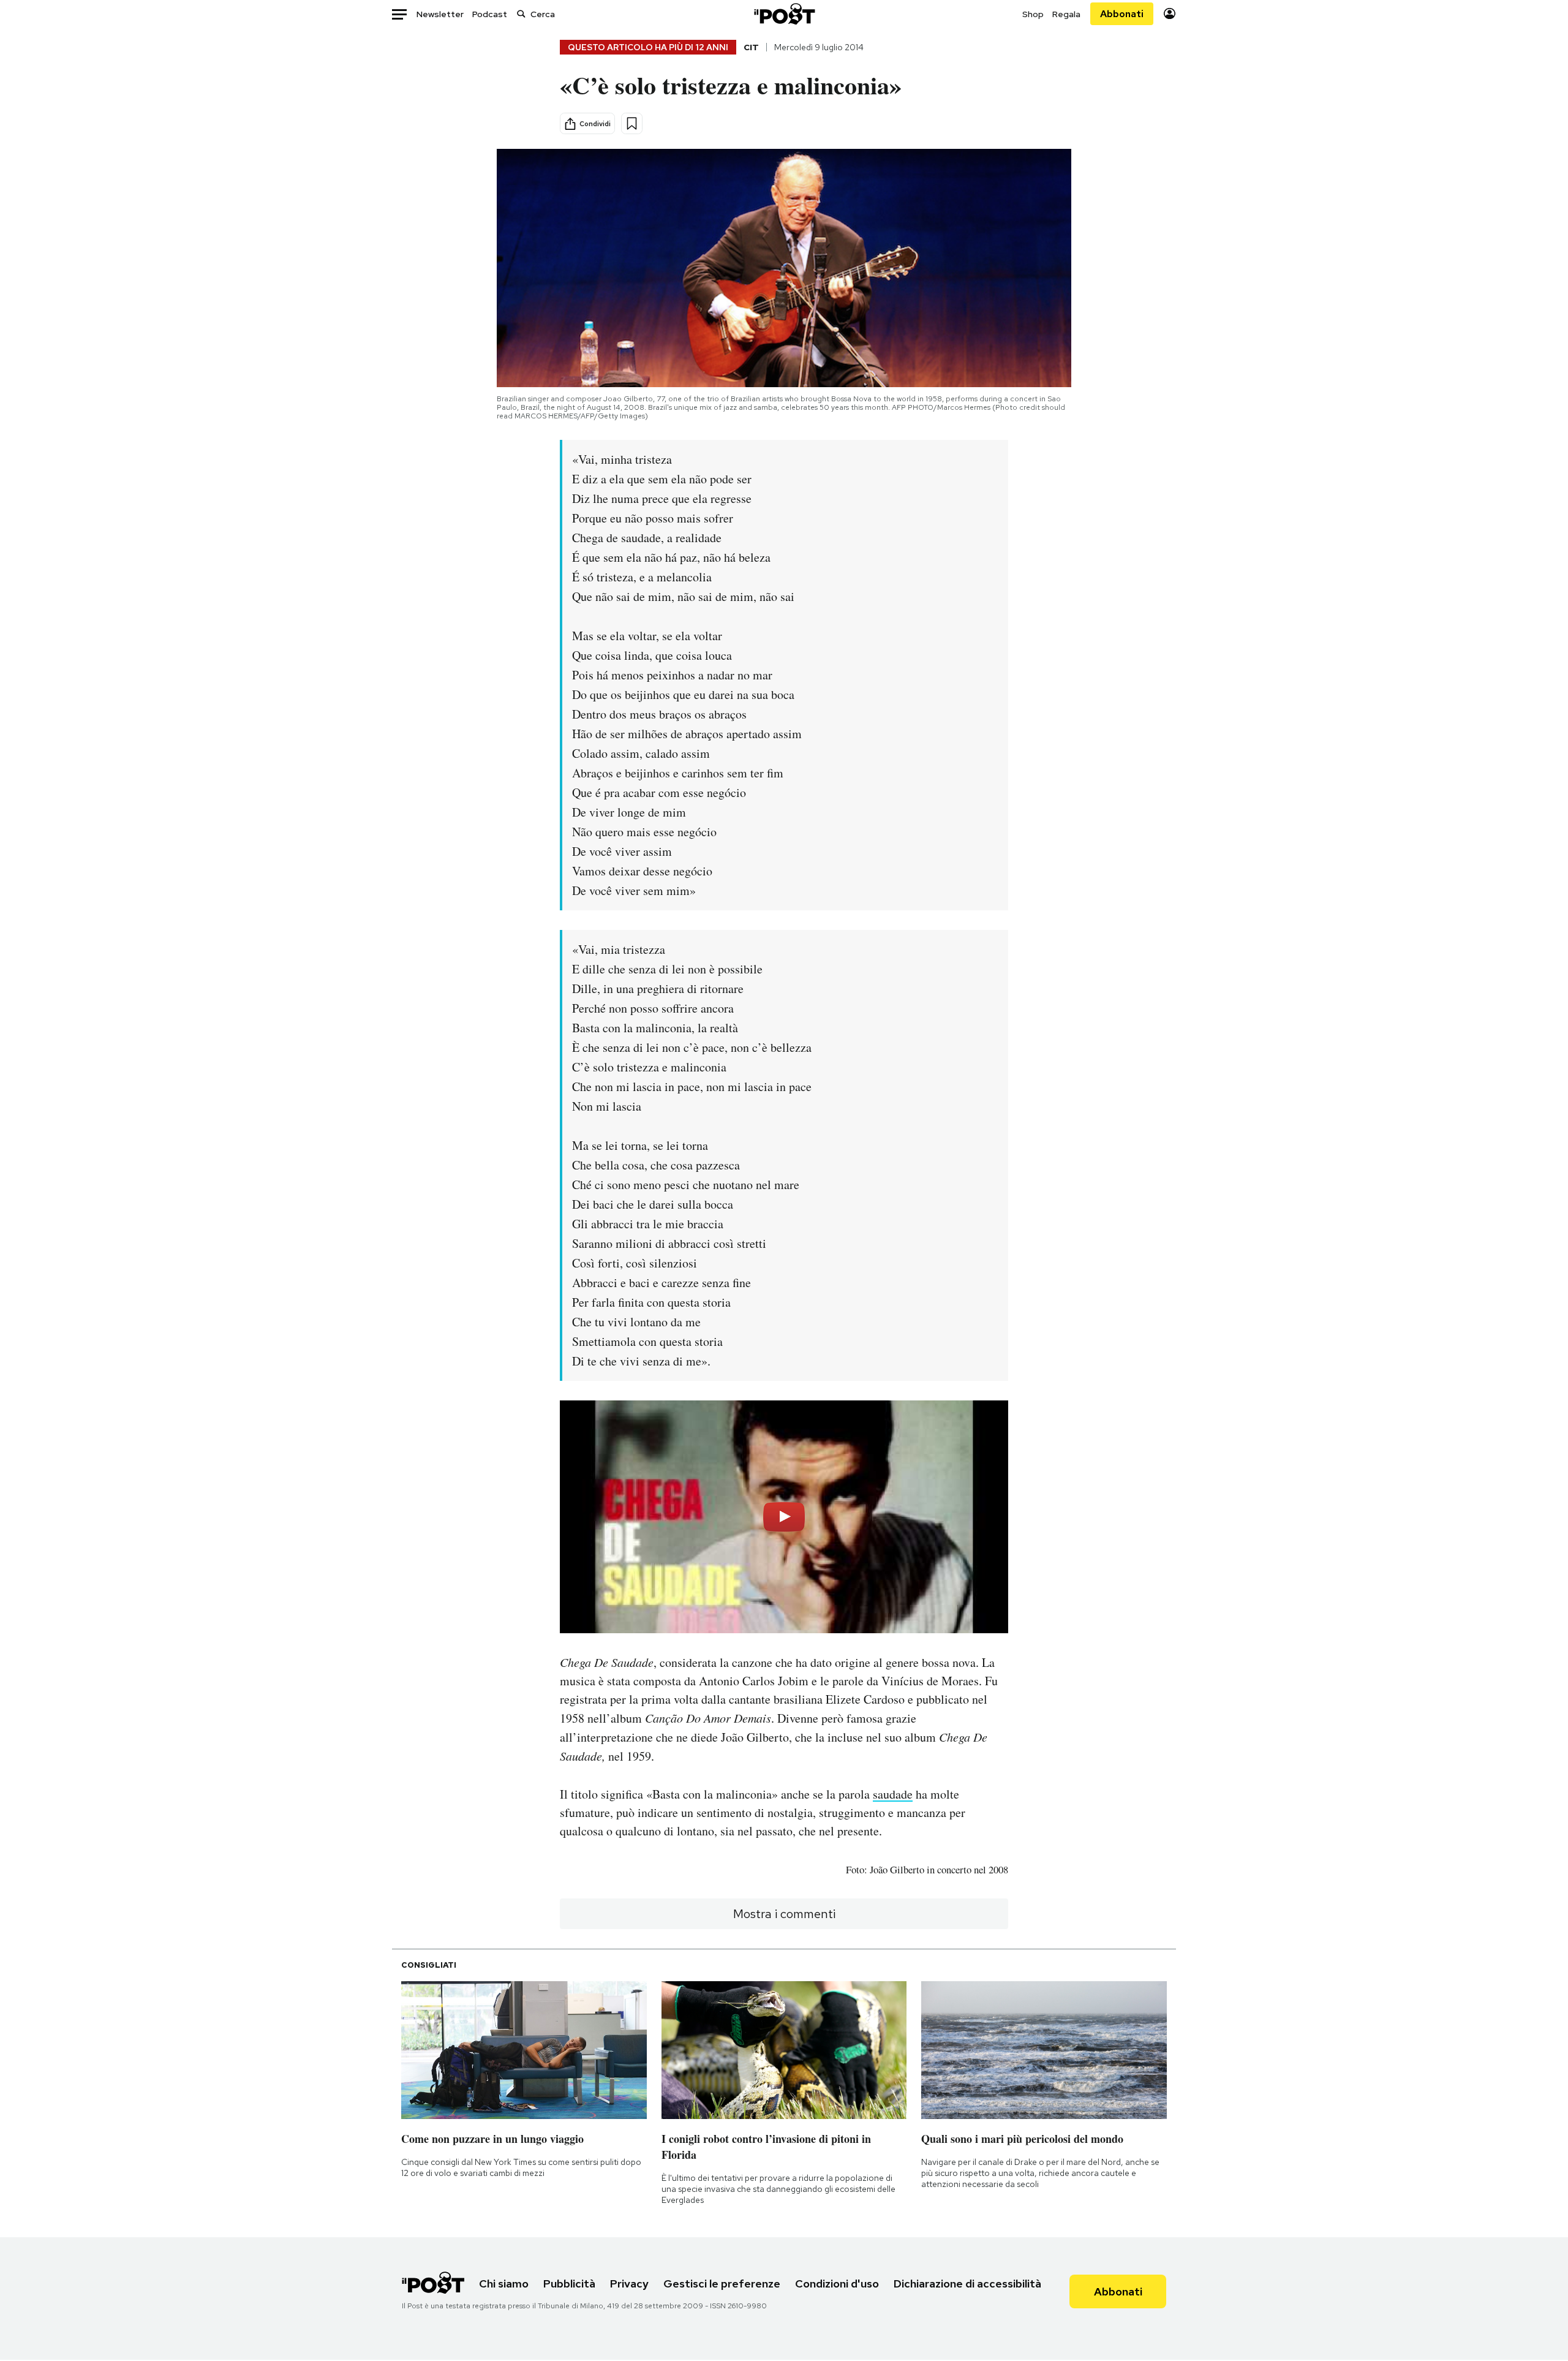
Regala (1066, 14)
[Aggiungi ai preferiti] (632, 123)
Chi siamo (504, 2284)
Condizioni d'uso (837, 2284)
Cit (751, 47)
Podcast (490, 14)
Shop (1033, 14)
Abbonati (1122, 14)
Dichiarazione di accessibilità (967, 2284)
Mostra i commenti (784, 1914)
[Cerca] (521, 14)
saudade (893, 1794)
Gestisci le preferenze (722, 2284)
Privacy (629, 2284)
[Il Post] (784, 14)
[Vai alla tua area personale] (1170, 14)
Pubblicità (569, 2284)
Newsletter (440, 14)
